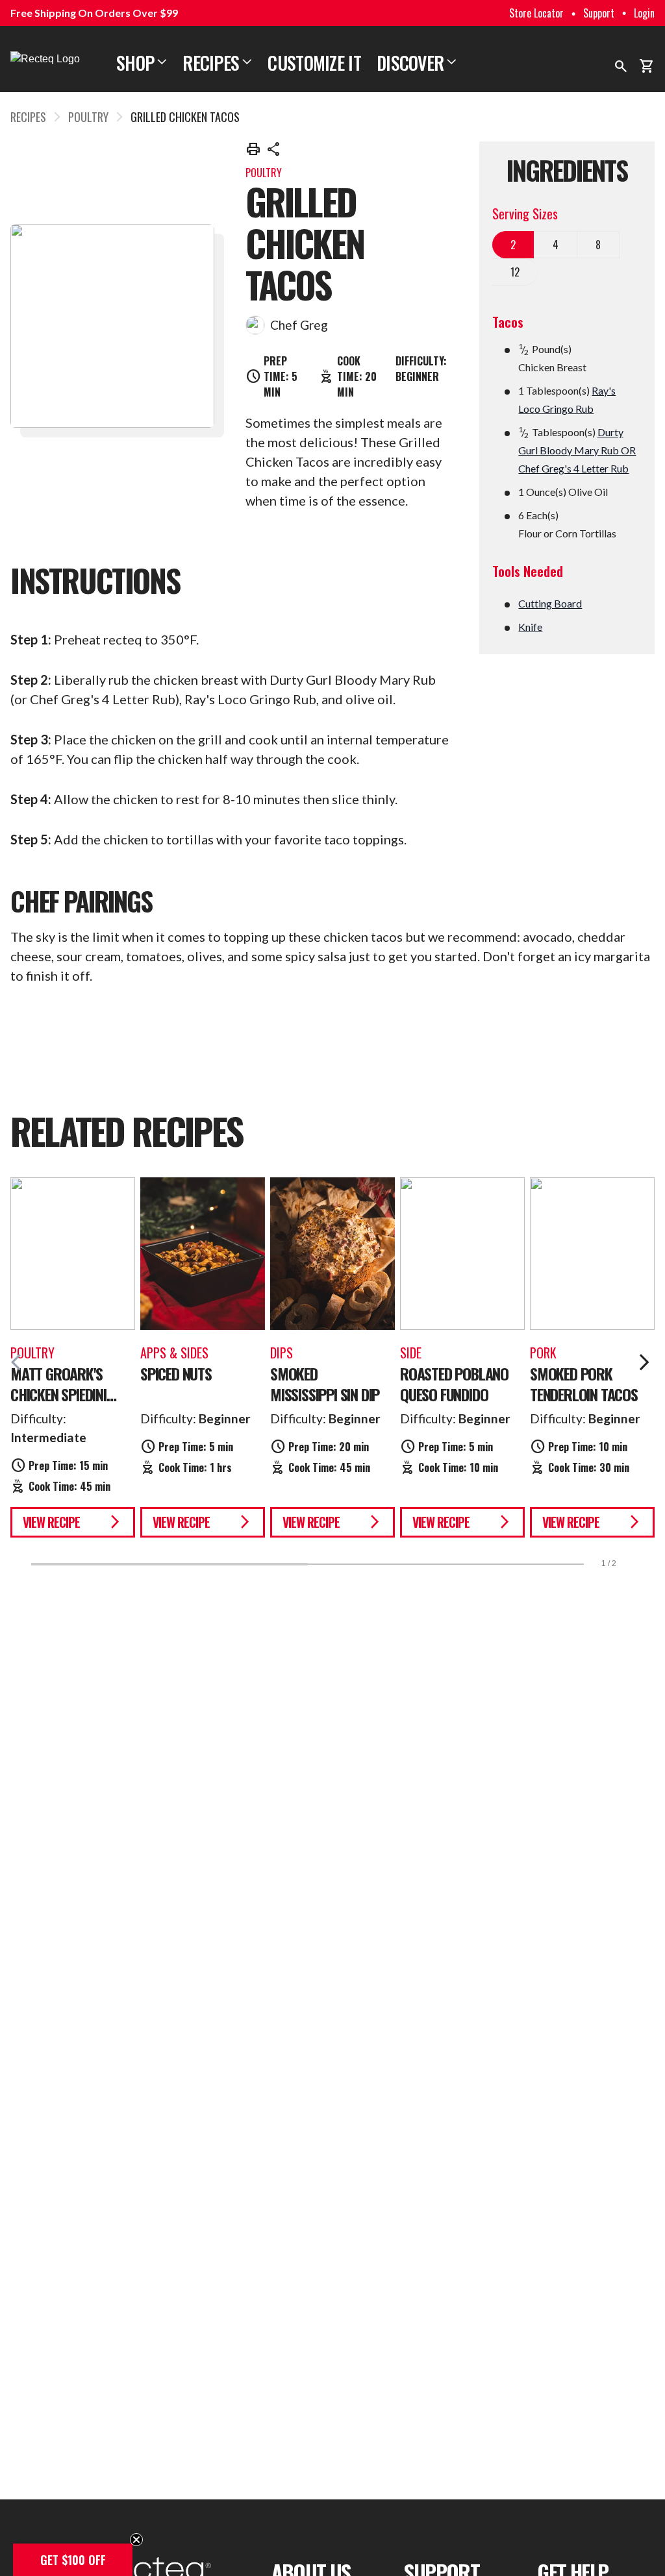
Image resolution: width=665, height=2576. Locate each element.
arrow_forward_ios (644, 1362)
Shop (142, 63)
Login (644, 13)
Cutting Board (550, 603)
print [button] (253, 149)
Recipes (217, 63)
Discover (417, 63)
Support (599, 13)
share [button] (274, 149)
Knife (530, 627)
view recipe (73, 1522)
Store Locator (536, 13)
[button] (73, 2560)
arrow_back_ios (21, 1362)
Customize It (314, 63)
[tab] (513, 245)
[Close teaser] (136, 2540)
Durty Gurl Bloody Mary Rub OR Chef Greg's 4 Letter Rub (577, 450)
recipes (28, 117)
